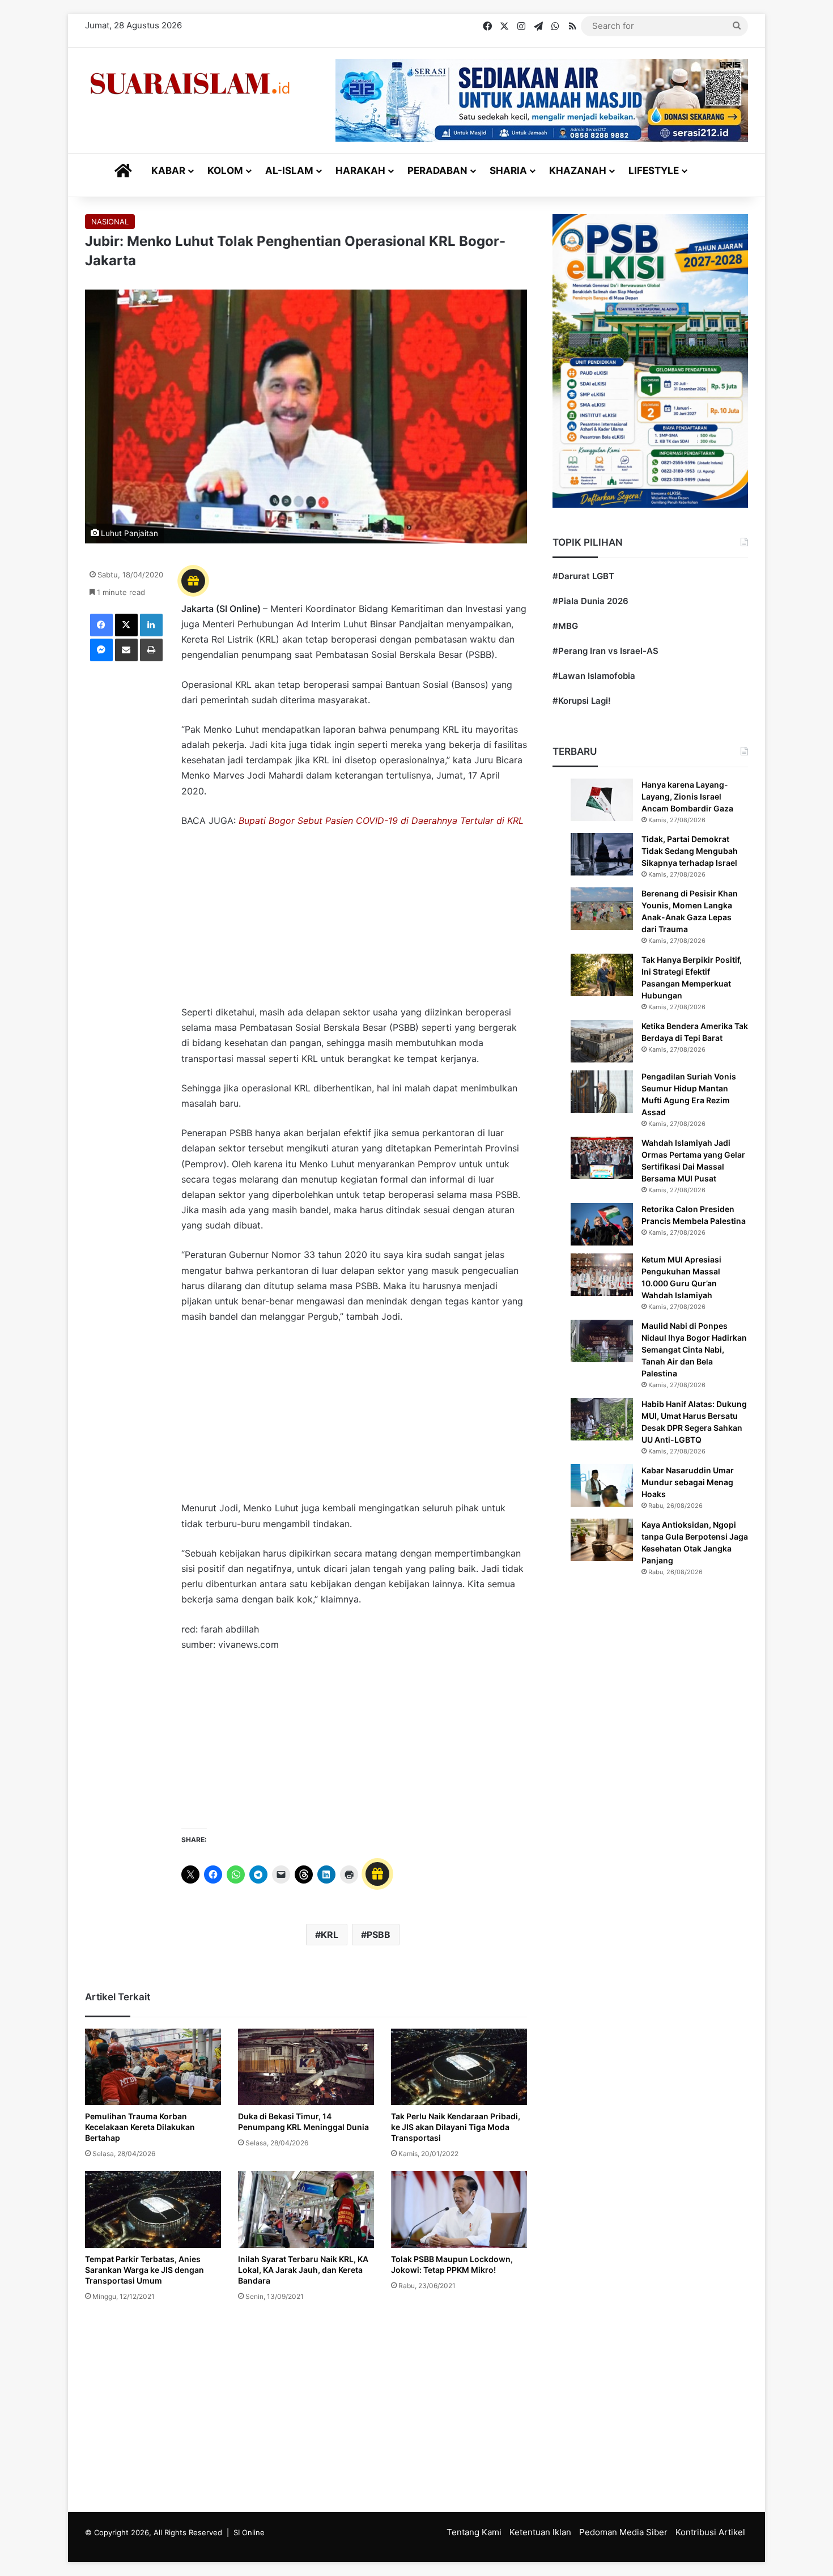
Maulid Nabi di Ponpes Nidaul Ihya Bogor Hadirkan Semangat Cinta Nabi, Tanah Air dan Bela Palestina (694, 1349)
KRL (330, 1935)
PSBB (379, 1935)
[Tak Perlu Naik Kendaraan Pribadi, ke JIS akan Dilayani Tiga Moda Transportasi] (459, 2067)
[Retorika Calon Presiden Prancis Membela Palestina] (602, 1224)
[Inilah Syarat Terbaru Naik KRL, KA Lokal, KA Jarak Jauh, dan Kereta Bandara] (306, 2209)
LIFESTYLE (654, 171)
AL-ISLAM (289, 171)
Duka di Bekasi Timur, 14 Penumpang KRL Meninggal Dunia (303, 2122)
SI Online (249, 2532)
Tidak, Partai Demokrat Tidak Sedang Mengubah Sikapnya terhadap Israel (690, 851)
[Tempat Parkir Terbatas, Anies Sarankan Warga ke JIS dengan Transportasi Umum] (153, 2209)
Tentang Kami (474, 2532)
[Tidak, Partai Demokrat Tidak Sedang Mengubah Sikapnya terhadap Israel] (602, 854)
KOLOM (225, 171)
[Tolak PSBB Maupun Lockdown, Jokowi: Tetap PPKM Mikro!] (459, 2209)
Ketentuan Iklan (540, 2532)
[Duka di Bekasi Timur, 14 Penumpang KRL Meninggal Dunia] (306, 2067)
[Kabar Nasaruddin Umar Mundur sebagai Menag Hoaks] (602, 1485)
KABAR (168, 171)
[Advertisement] (354, 922)
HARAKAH (360, 171)
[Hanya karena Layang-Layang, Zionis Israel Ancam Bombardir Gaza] (602, 800)
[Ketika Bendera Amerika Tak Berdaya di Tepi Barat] (602, 1041)
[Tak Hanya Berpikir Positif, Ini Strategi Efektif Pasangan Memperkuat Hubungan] (602, 975)
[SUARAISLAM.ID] (190, 84)
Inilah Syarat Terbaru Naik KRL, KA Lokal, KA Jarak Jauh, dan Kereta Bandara (303, 2270)
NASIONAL (110, 222)
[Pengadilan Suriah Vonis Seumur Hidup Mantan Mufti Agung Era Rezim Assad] (602, 1092)
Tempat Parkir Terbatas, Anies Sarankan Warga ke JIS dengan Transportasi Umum (144, 2270)
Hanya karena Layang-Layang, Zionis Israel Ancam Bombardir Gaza (687, 796)
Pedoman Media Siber (623, 2532)
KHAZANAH (578, 171)
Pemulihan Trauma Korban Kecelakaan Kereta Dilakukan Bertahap (140, 2127)
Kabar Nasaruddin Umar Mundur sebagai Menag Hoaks (688, 1482)
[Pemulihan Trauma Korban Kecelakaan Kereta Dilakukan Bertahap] (153, 2067)
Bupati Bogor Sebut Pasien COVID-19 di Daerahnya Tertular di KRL (381, 821)
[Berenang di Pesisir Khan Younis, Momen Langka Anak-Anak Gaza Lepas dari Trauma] (602, 909)
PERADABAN (437, 171)
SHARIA (508, 171)
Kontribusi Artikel (710, 2532)
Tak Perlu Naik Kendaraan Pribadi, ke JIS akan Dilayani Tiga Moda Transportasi (456, 2127)
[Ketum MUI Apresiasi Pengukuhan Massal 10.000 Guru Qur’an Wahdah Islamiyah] (602, 1275)
